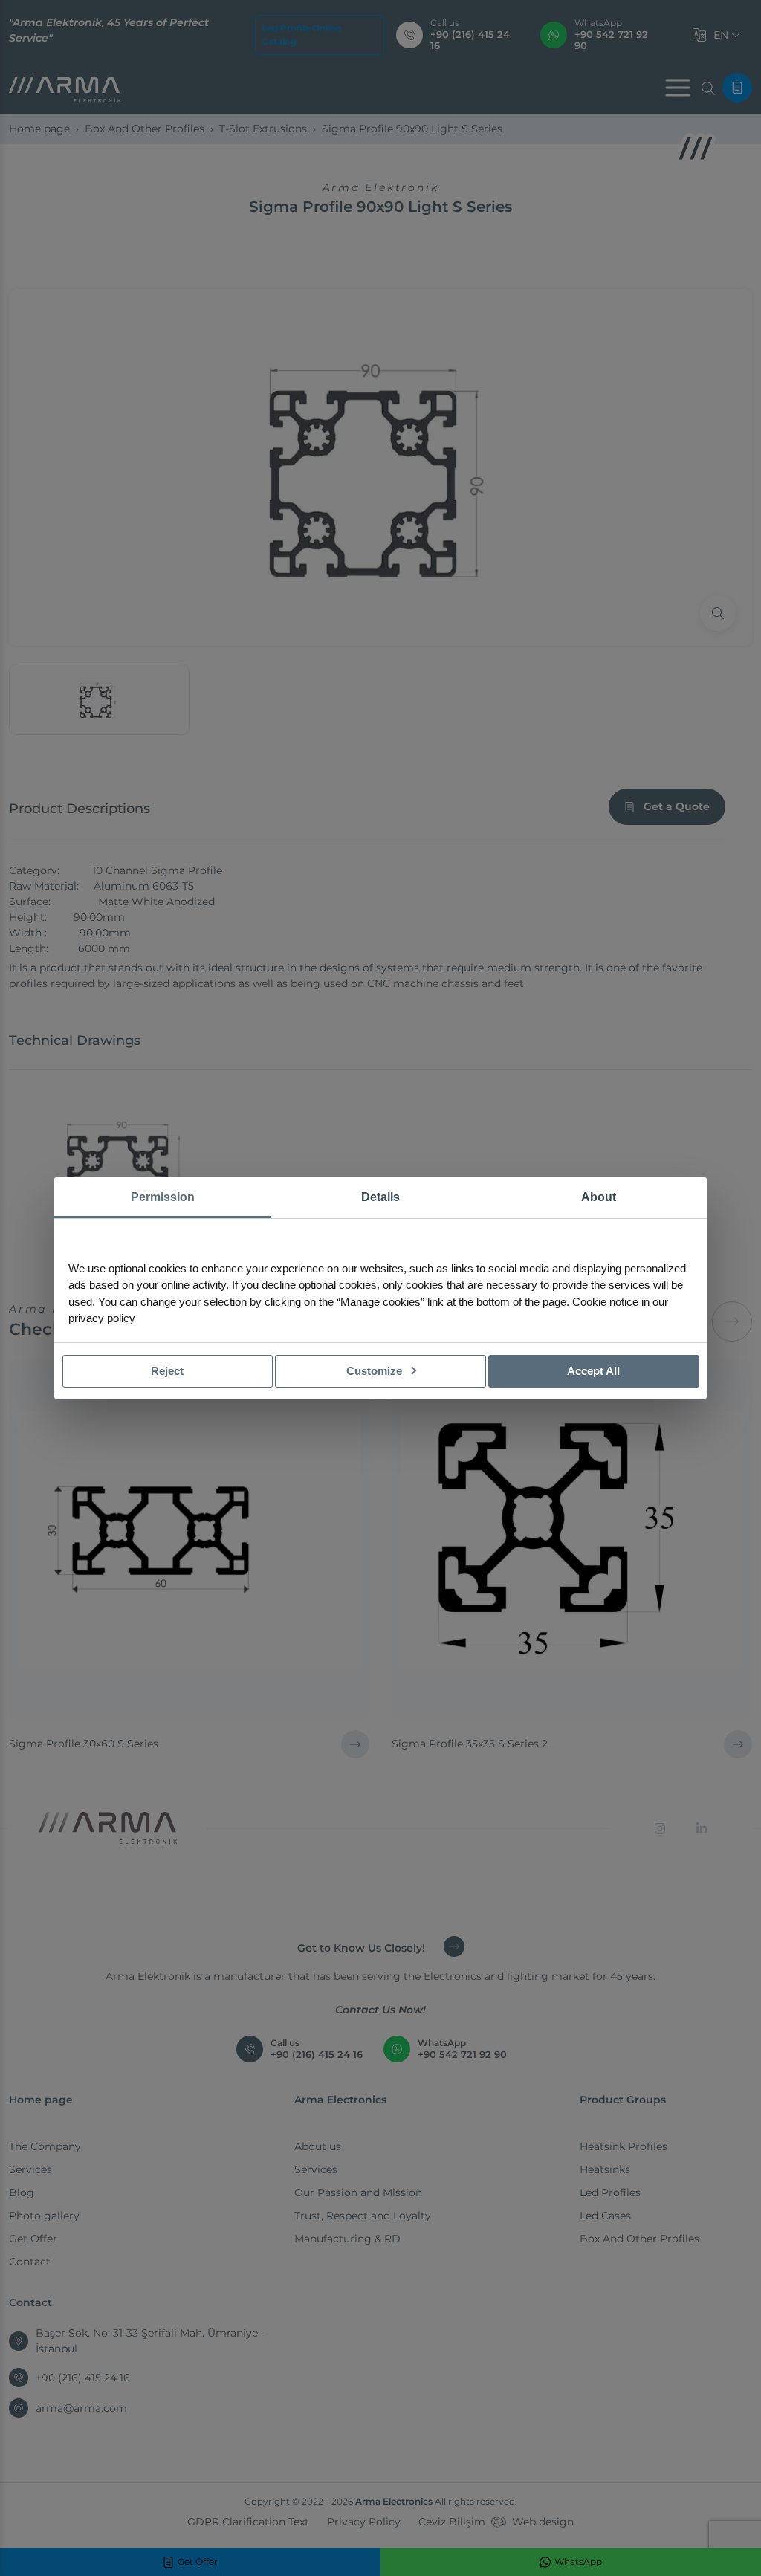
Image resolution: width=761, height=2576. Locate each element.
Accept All (593, 1371)
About (599, 1197)
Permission (163, 1197)
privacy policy (102, 1318)
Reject (167, 1371)
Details (380, 1197)
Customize (376, 1371)
